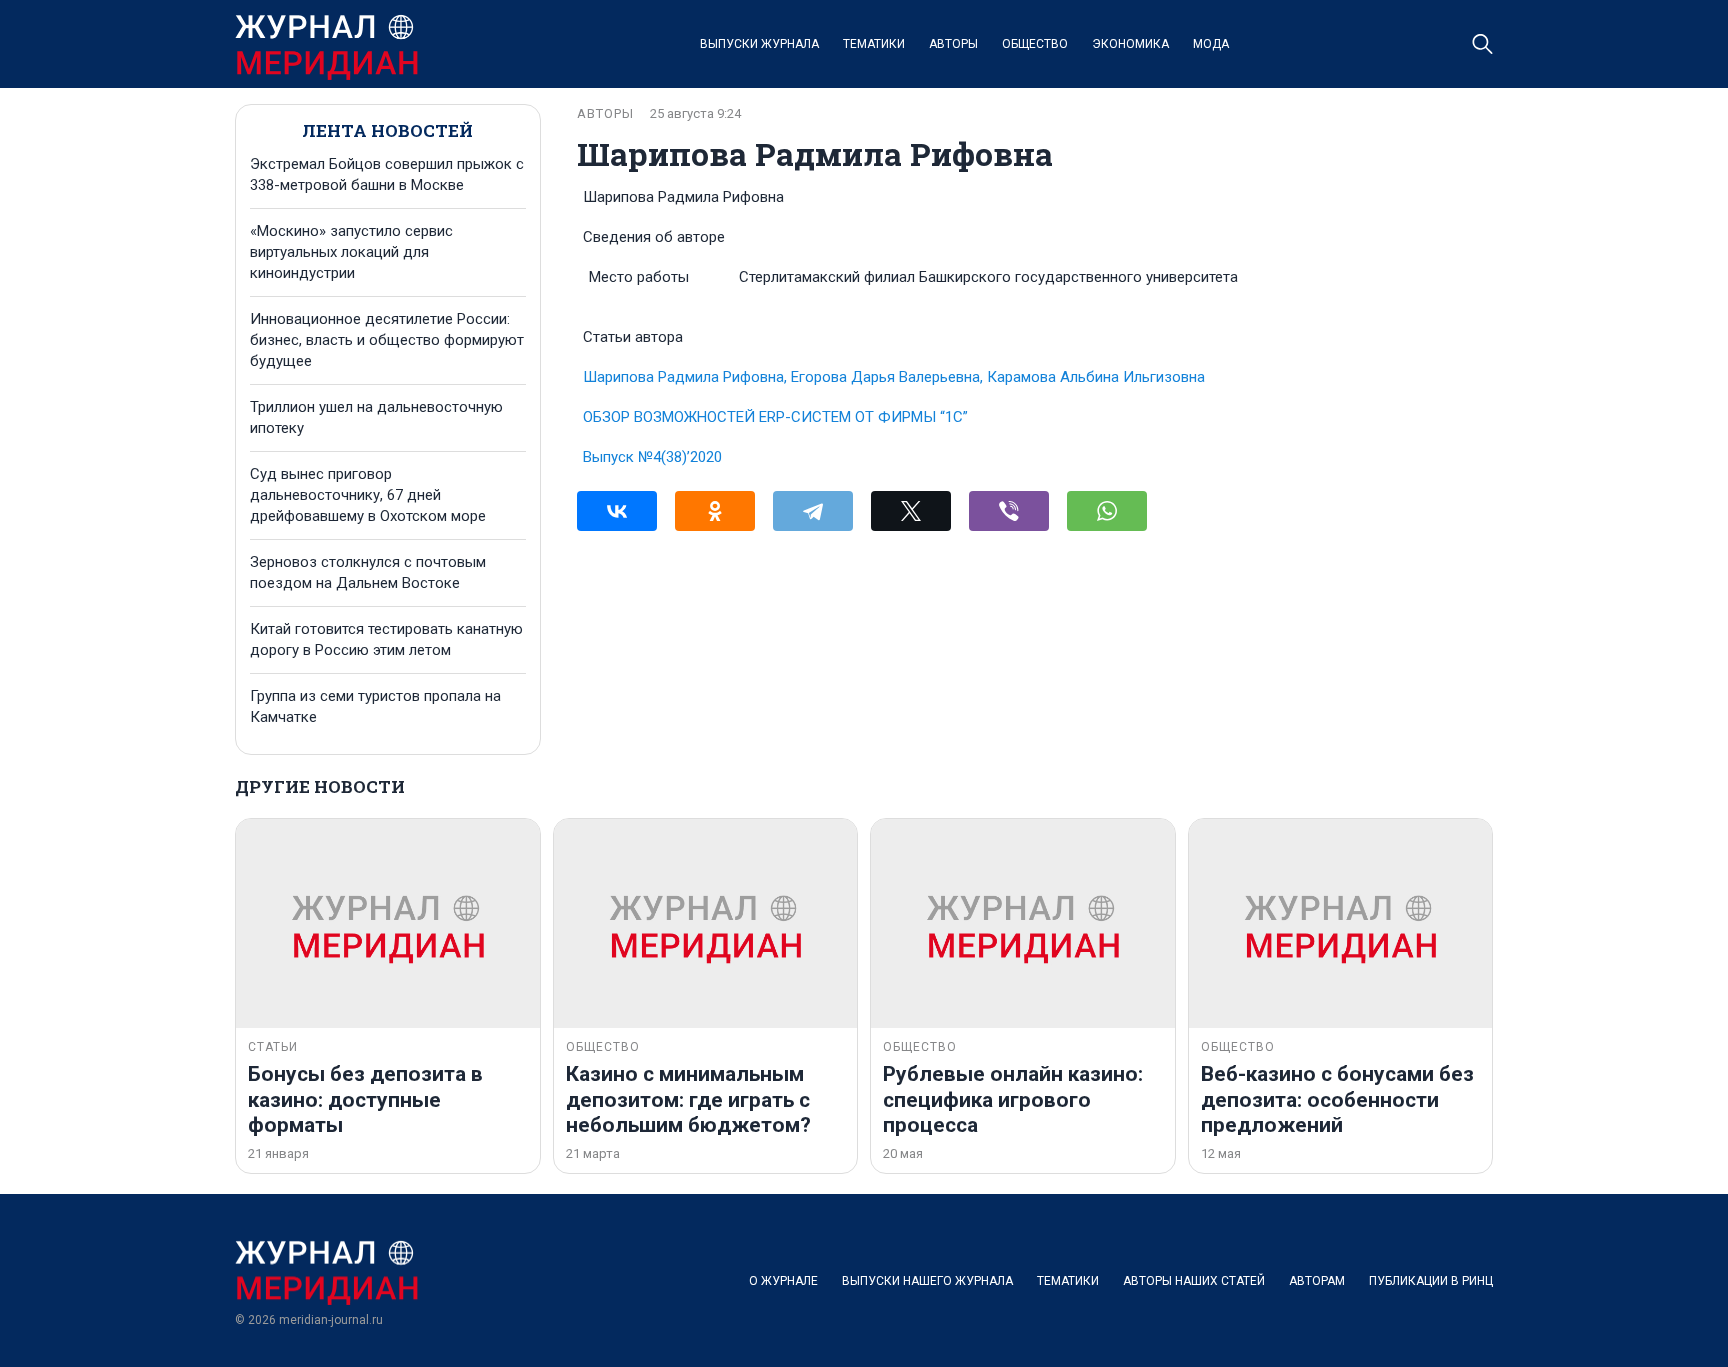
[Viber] (1009, 511)
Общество (1035, 44)
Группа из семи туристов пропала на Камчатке (375, 706)
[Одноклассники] (715, 511)
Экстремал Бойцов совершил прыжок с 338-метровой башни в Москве (387, 174)
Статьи (273, 1047)
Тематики (874, 44)
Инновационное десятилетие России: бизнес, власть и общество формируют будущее (387, 340)
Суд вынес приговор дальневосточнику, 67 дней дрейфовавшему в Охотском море (368, 495)
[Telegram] (813, 511)
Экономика (1130, 44)
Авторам (1317, 1281)
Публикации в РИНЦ (1431, 1281)
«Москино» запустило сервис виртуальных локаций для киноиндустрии (351, 252)
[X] (911, 511)
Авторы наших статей (1194, 1281)
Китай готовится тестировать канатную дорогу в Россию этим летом (386, 639)
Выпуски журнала (759, 44)
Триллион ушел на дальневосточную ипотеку (376, 417)
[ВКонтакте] (617, 511)
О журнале (783, 1281)
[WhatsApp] (1107, 511)
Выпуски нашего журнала (927, 1281)
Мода (1211, 44)
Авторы (953, 44)
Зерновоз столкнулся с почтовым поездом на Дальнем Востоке (368, 572)
